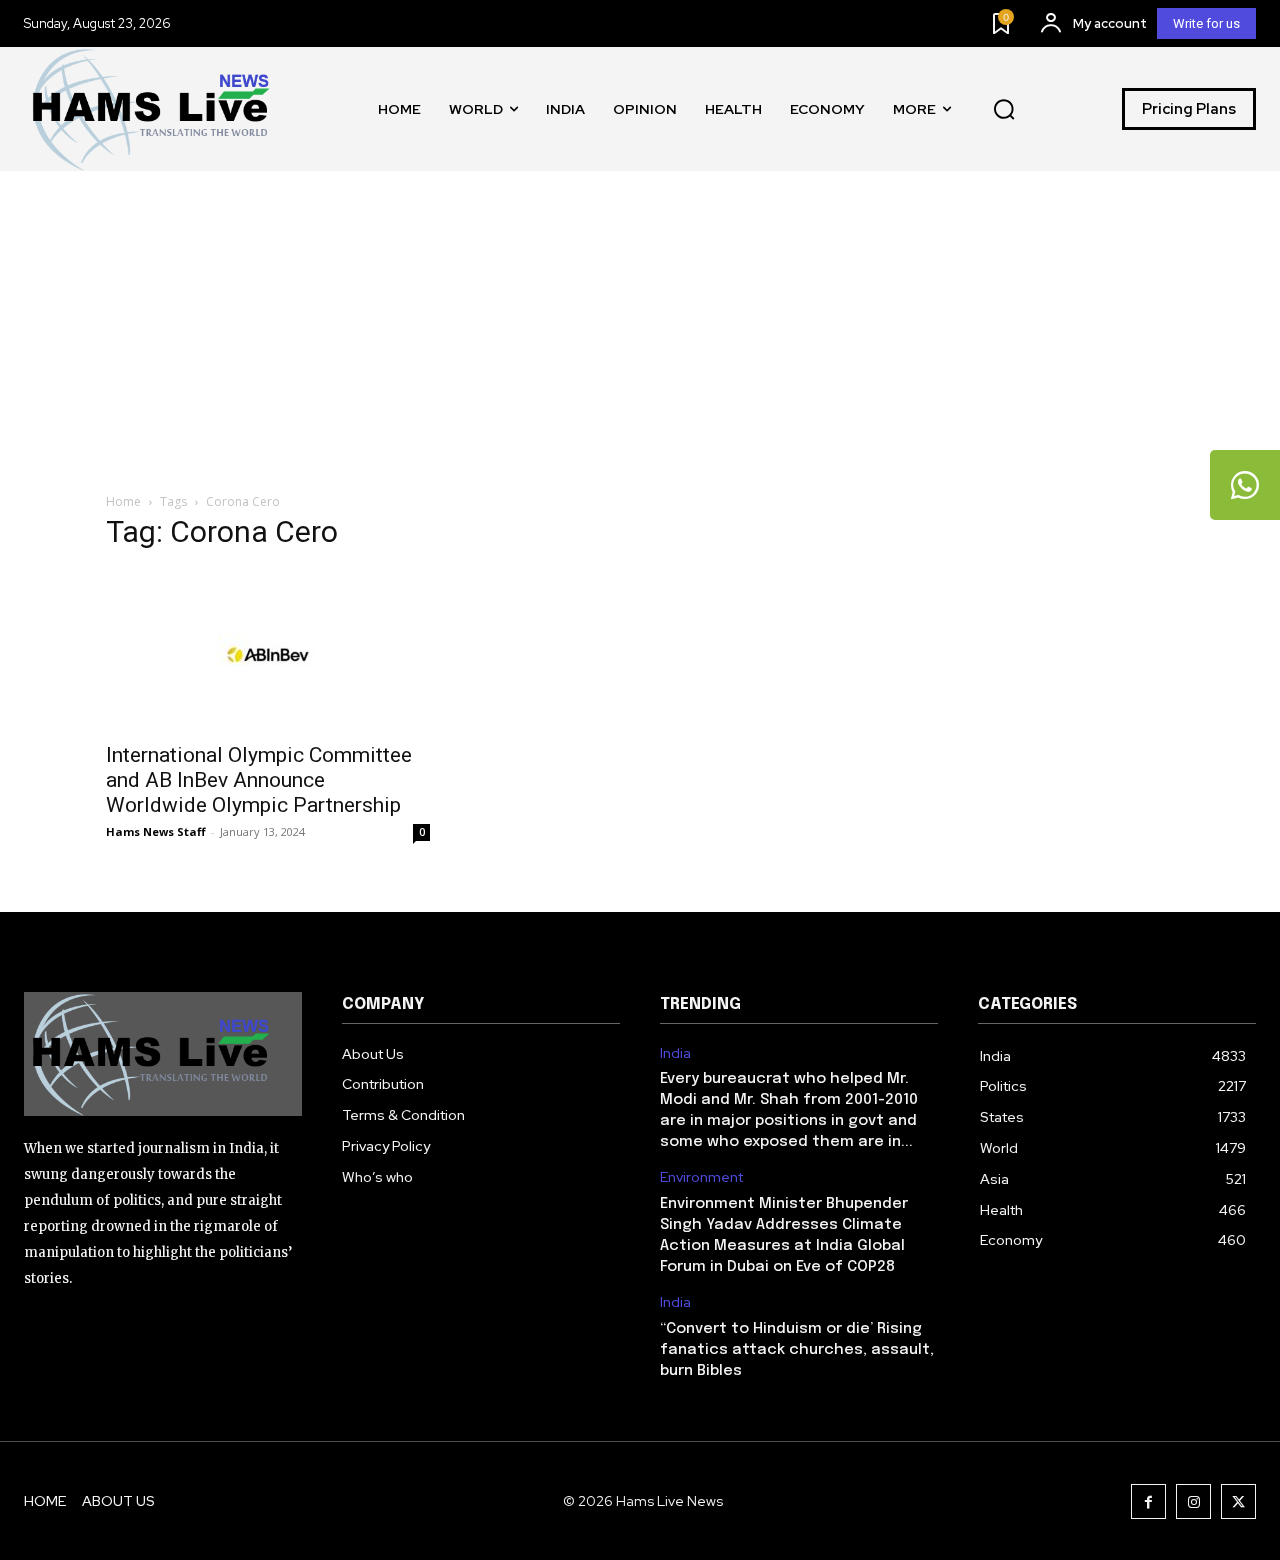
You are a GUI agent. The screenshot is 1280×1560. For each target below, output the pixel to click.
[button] (1004, 109)
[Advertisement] (640, 321)
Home (123, 501)
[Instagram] (1193, 1501)
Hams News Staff (156, 831)
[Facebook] (1148, 1501)
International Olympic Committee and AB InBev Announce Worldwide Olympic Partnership (259, 780)
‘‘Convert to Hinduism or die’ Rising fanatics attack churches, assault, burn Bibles (797, 1350)
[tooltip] (1245, 485)
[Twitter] (1238, 1501)
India (675, 1053)
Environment (701, 1177)
